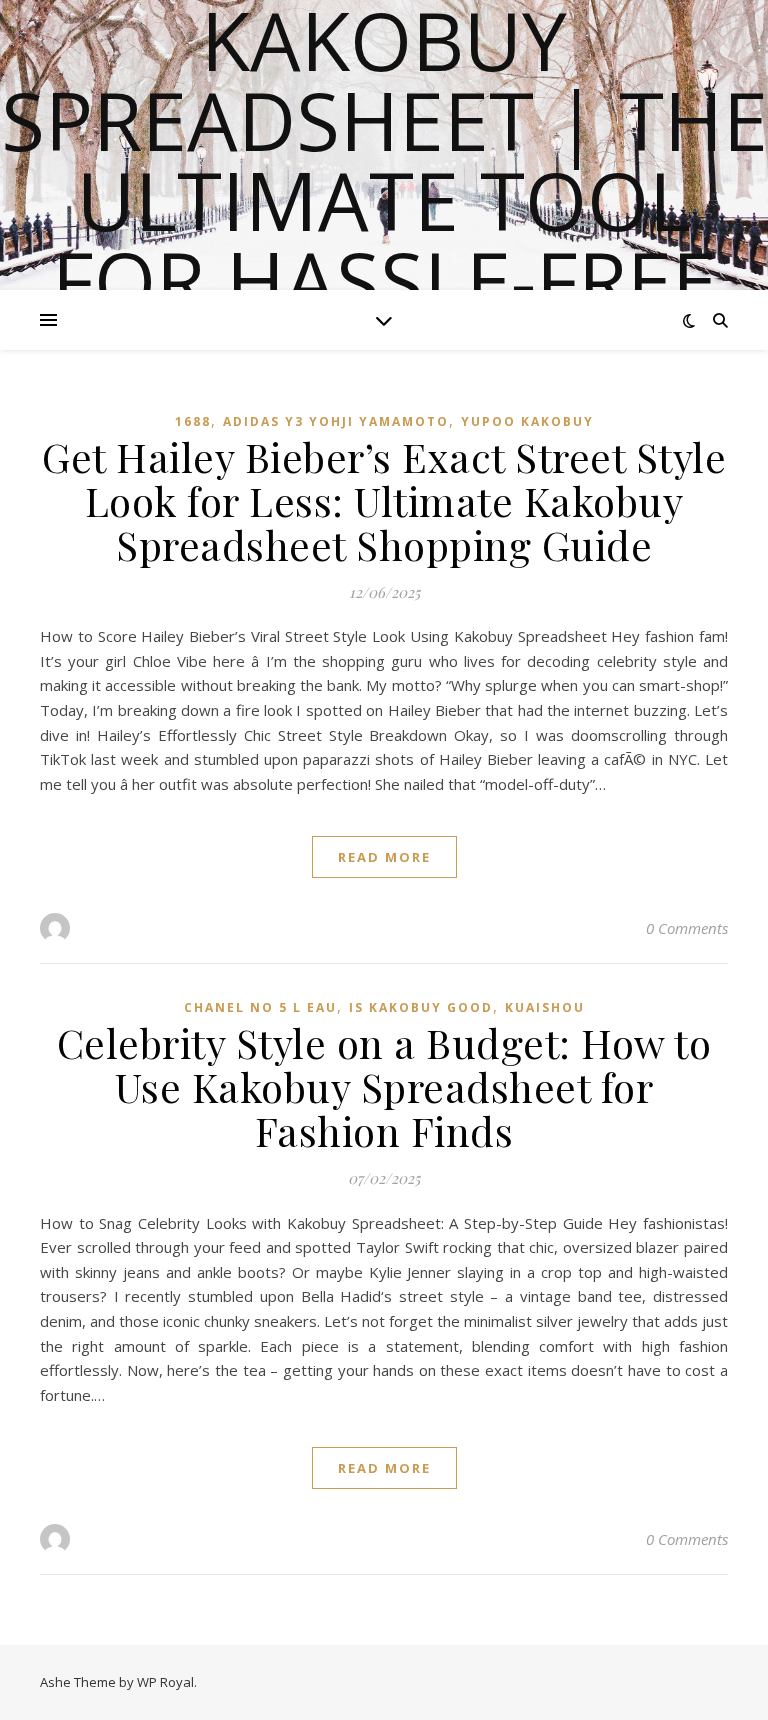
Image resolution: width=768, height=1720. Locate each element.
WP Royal (165, 1682)
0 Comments (687, 928)
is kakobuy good (421, 1007)
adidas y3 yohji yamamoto (336, 421)
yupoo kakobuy (527, 421)
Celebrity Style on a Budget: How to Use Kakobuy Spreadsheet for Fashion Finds (384, 1086)
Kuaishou (545, 1007)
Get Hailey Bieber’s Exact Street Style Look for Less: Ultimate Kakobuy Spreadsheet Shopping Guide (384, 500)
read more (384, 857)
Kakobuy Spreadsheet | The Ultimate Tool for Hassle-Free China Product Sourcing (384, 240)
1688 (193, 421)
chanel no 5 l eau (260, 1007)
